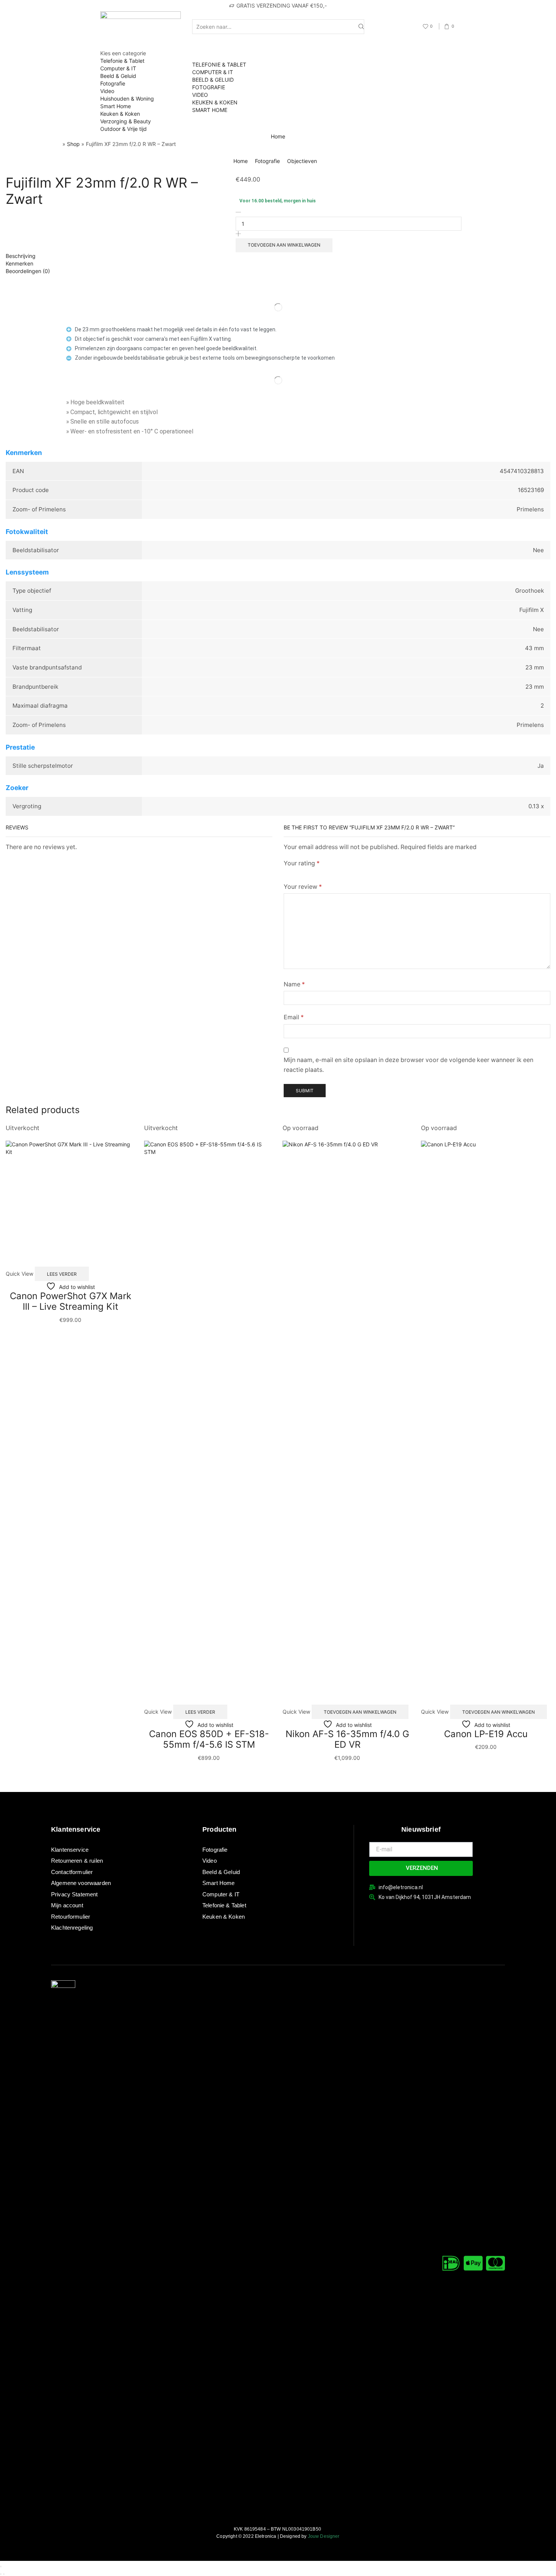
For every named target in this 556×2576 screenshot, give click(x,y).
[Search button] (361, 27)
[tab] (278, 256)
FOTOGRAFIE (209, 87)
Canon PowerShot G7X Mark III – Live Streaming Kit (71, 1301)
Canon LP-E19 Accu (486, 1734)
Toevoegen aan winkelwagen (284, 245)
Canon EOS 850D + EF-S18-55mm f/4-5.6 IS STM (209, 1739)
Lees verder (62, 1274)
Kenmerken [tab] (19, 263)
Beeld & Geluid (118, 76)
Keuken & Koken (120, 114)
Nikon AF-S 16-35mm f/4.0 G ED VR (347, 1739)
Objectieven (302, 161)
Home (278, 136)
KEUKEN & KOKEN (215, 102)
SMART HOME (210, 110)
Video (107, 91)
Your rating (302, 863)
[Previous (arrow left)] (1, 2574)
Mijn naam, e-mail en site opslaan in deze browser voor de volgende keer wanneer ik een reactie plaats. (408, 1065)
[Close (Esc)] (1, 2567)
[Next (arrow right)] (4, 2574)
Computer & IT (118, 68)
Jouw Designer (324, 2536)
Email (294, 1017)
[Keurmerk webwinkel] (386, 1914)
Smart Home (116, 106)
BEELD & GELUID (213, 80)
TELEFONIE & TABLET (219, 64)
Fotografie (113, 83)
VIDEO (200, 95)
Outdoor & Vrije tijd (123, 129)
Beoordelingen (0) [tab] (28, 271)
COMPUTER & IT (213, 72)
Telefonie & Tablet (122, 61)
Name (294, 984)
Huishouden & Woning (127, 99)
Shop (73, 144)
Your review (303, 887)
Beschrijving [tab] (21, 256)
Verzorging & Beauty (126, 121)
